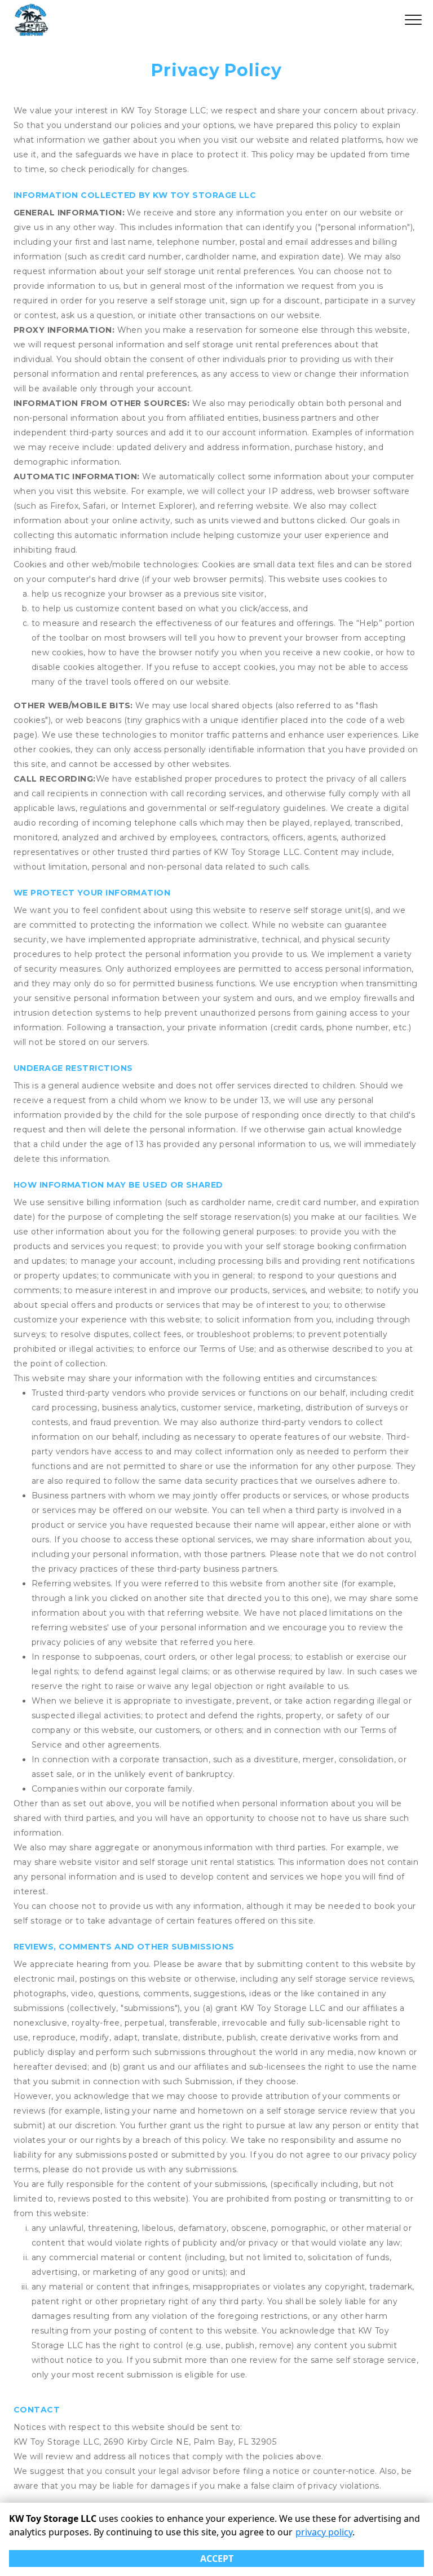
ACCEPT (217, 2559)
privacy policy (324, 2532)
